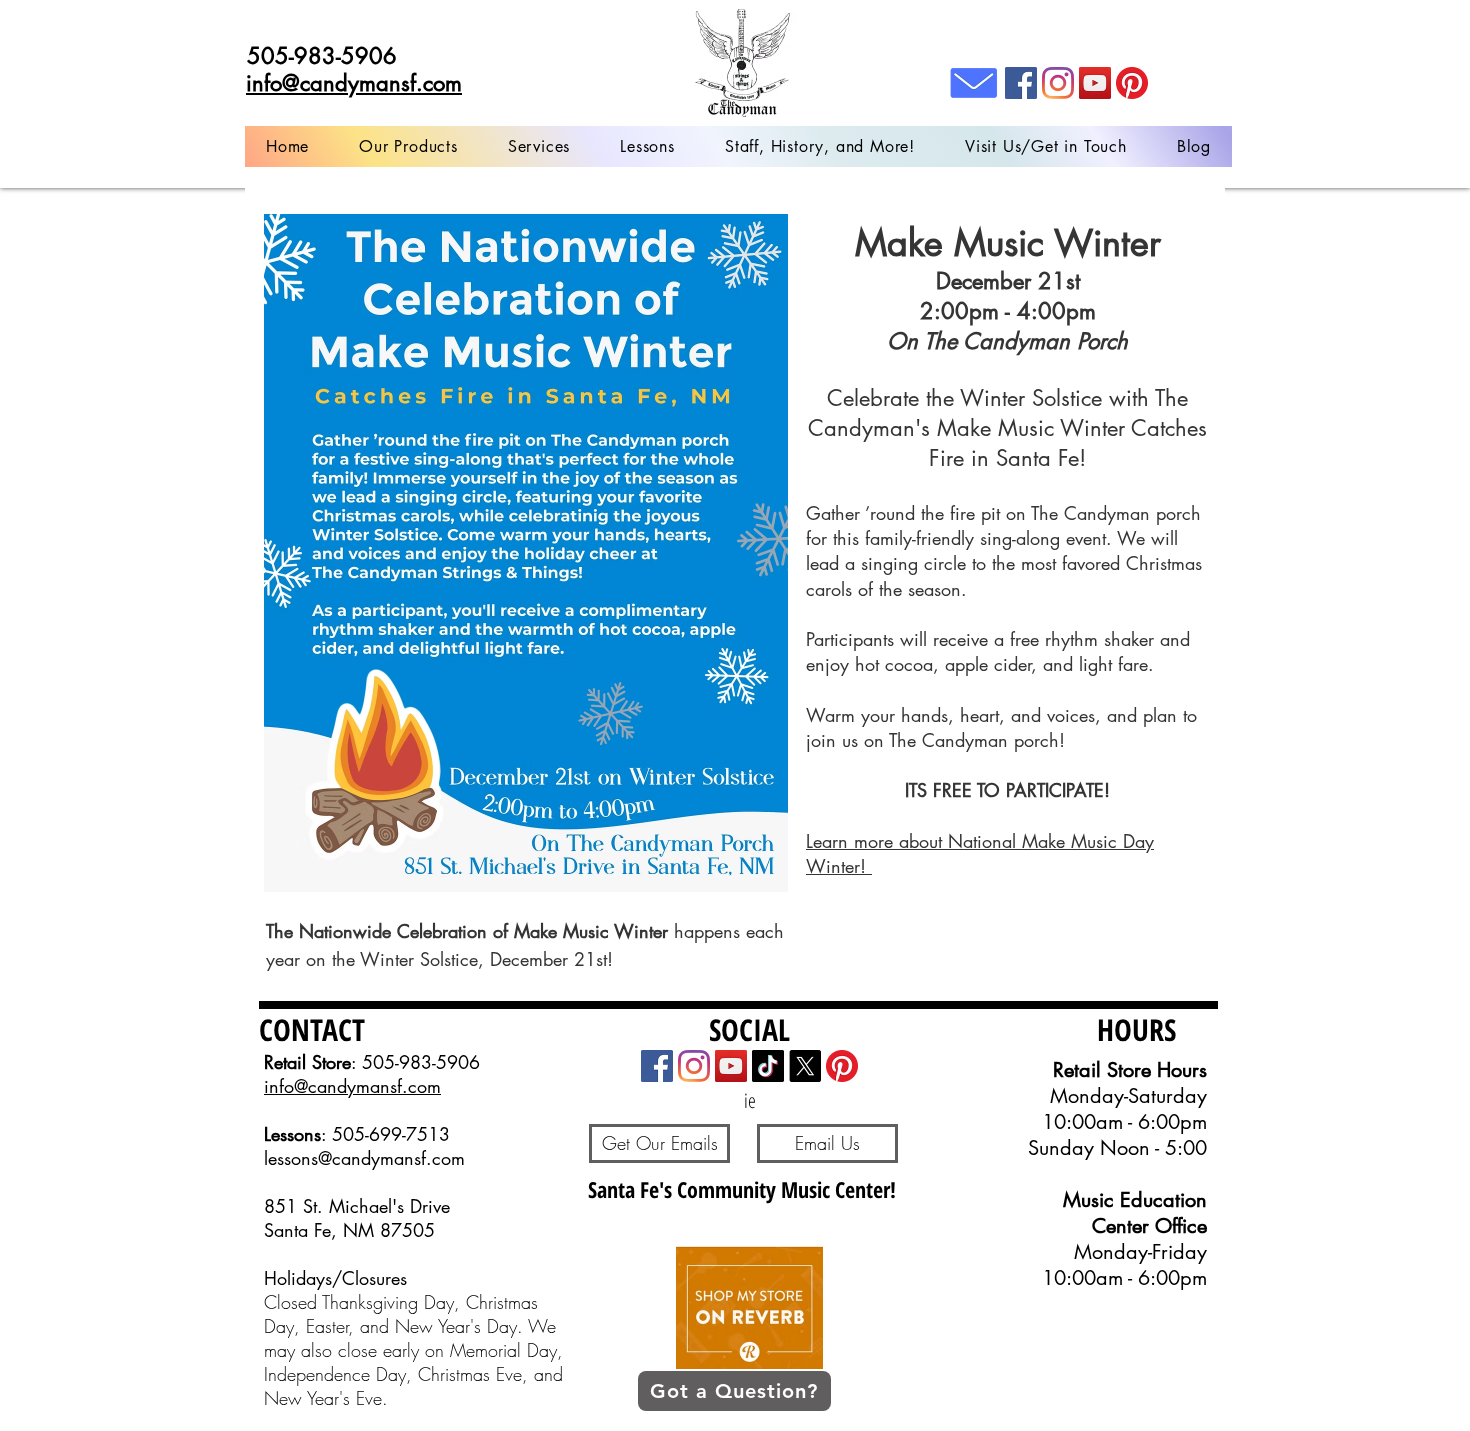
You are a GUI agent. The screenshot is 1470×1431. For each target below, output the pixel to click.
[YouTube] (1095, 83)
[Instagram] (1058, 83)
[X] (805, 1066)
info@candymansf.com (352, 1086)
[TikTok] (768, 1066)
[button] (539, 146)
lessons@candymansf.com (364, 1158)
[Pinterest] (1132, 83)
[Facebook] (1021, 83)
